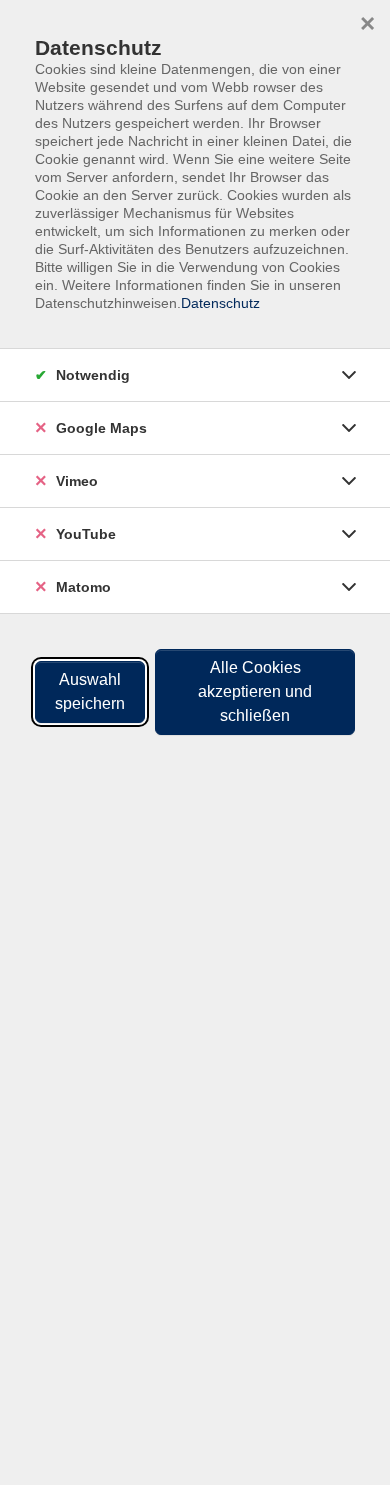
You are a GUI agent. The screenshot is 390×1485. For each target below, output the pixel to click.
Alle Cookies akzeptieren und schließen (255, 691)
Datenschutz (220, 303)
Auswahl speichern (90, 691)
